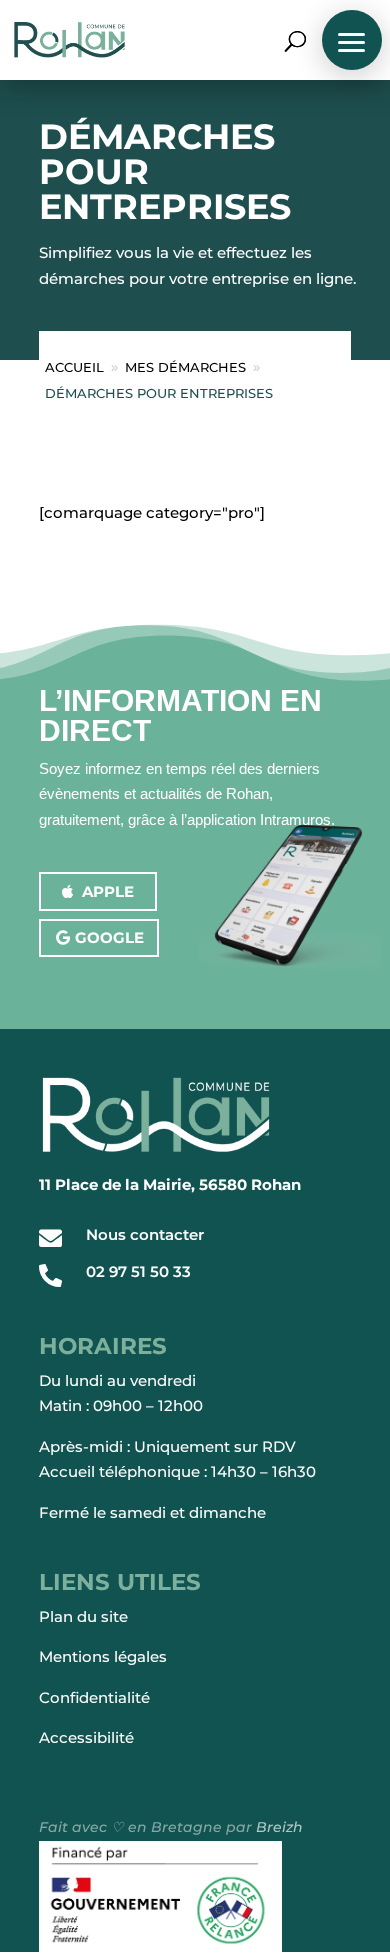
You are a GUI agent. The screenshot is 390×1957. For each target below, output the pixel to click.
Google (109, 937)
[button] (352, 40)
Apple (108, 891)
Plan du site (83, 1616)
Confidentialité (94, 1697)
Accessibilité (86, 1737)
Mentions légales (103, 1656)
